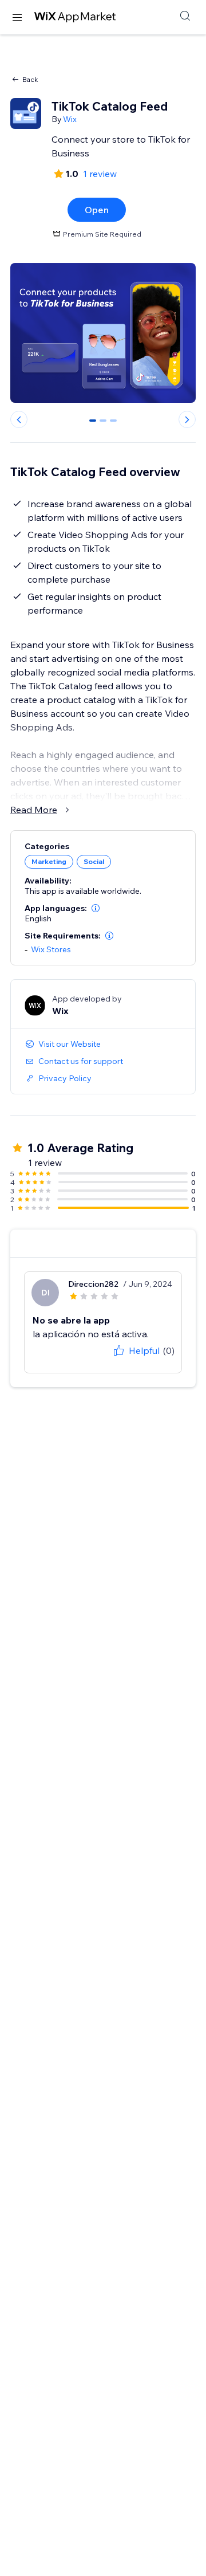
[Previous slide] (19, 419)
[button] (96, 908)
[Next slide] (187, 419)
